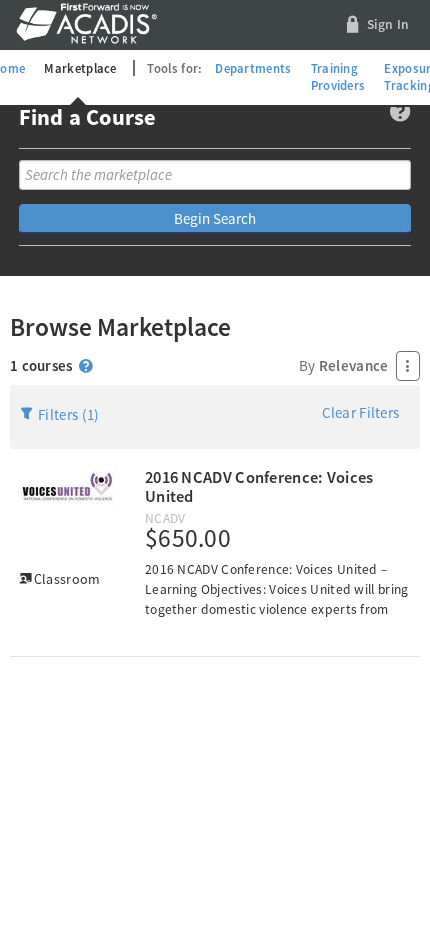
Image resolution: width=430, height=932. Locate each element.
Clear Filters (361, 412)
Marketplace (80, 68)
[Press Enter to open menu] (408, 366)
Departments (253, 68)
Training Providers (338, 77)
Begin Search (215, 218)
